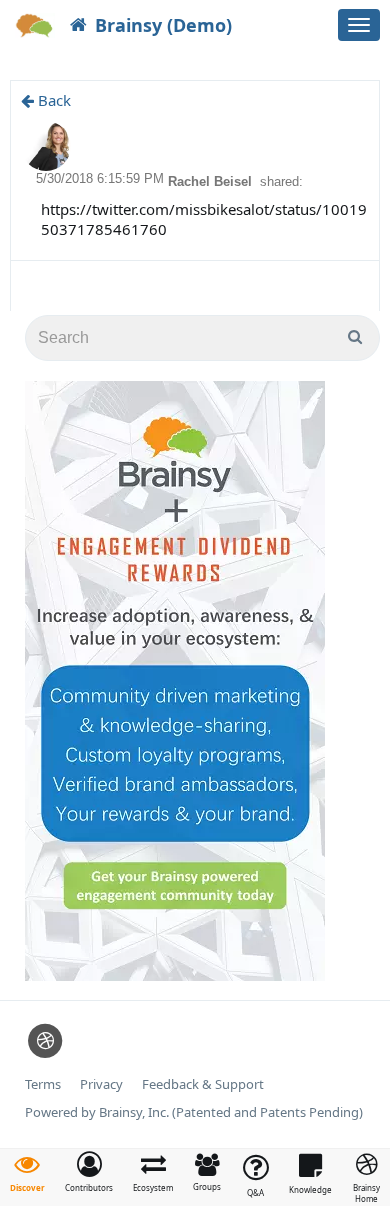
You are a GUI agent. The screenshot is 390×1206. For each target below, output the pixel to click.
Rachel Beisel (212, 181)
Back (52, 100)
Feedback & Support (203, 1084)
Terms (43, 1084)
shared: (281, 181)
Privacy (101, 1084)
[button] (89, 1172)
